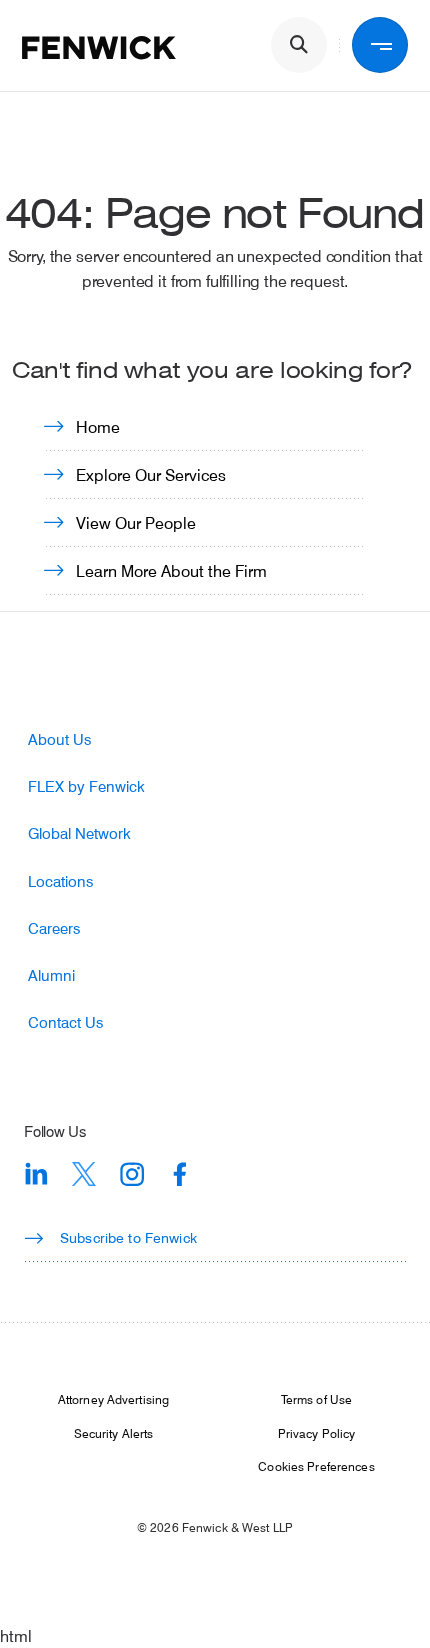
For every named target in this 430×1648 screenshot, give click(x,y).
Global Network (79, 833)
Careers (54, 928)
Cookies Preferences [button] (316, 1466)
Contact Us (65, 1022)
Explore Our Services (151, 474)
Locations (60, 881)
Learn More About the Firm (171, 570)
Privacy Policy (317, 1433)
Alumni (51, 975)
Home (98, 426)
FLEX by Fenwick (86, 786)
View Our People (136, 522)
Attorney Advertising (113, 1399)
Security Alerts (114, 1433)
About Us (59, 739)
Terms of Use (316, 1399)
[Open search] (299, 45)
